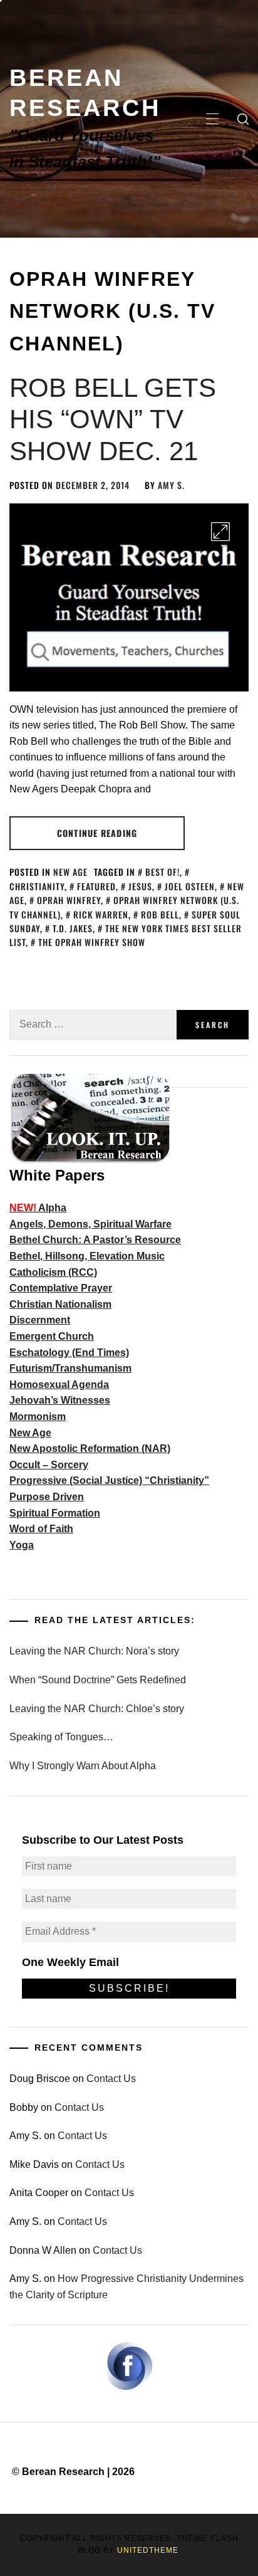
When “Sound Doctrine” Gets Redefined (98, 1680)
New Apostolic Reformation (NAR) (90, 1448)
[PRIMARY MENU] (212, 119)
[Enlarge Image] (220, 532)
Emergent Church (52, 1336)
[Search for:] (93, 1025)
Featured (96, 886)
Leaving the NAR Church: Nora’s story (94, 1651)
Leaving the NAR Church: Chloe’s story (97, 1709)
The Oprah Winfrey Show (92, 942)
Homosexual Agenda (59, 1385)
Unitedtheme (148, 2550)
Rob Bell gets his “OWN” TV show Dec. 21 (113, 419)
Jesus (140, 886)
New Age (70, 872)
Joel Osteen (190, 886)
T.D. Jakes (73, 928)
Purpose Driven (47, 1497)
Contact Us (111, 2079)
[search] (243, 119)
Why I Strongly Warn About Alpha (83, 1766)
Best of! (163, 872)
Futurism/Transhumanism (70, 1368)
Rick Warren (101, 914)
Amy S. (171, 485)
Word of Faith (41, 1529)
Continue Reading (97, 833)
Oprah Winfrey (69, 900)
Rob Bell (160, 914)
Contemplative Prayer (61, 1288)
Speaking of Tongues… (61, 1737)
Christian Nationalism (60, 1304)
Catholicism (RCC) (53, 1272)
